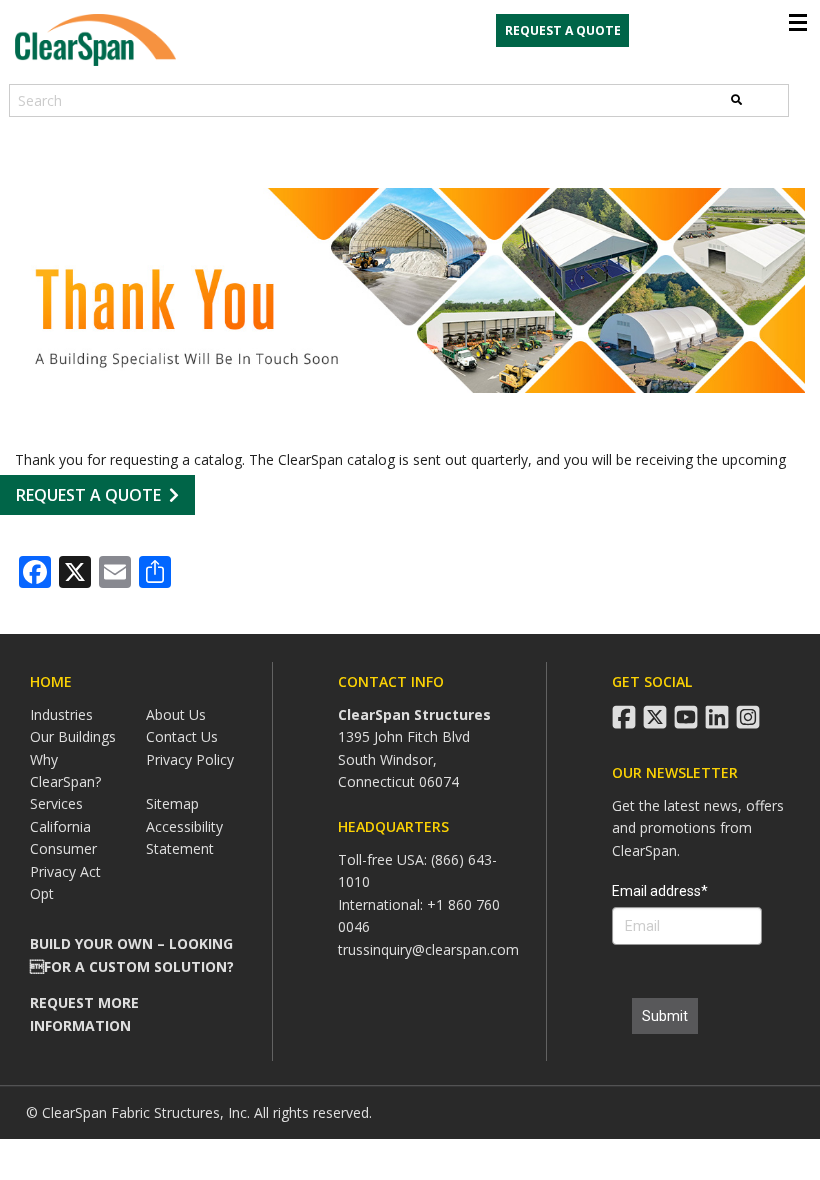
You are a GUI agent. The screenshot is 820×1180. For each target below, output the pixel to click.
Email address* (660, 891)
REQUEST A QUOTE (563, 30)
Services (56, 803)
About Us (176, 714)
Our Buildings (73, 736)
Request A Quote (88, 495)
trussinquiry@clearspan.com (428, 949)
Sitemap (172, 803)
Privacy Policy (190, 759)
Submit (665, 1016)
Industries (61, 714)
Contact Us (182, 736)
